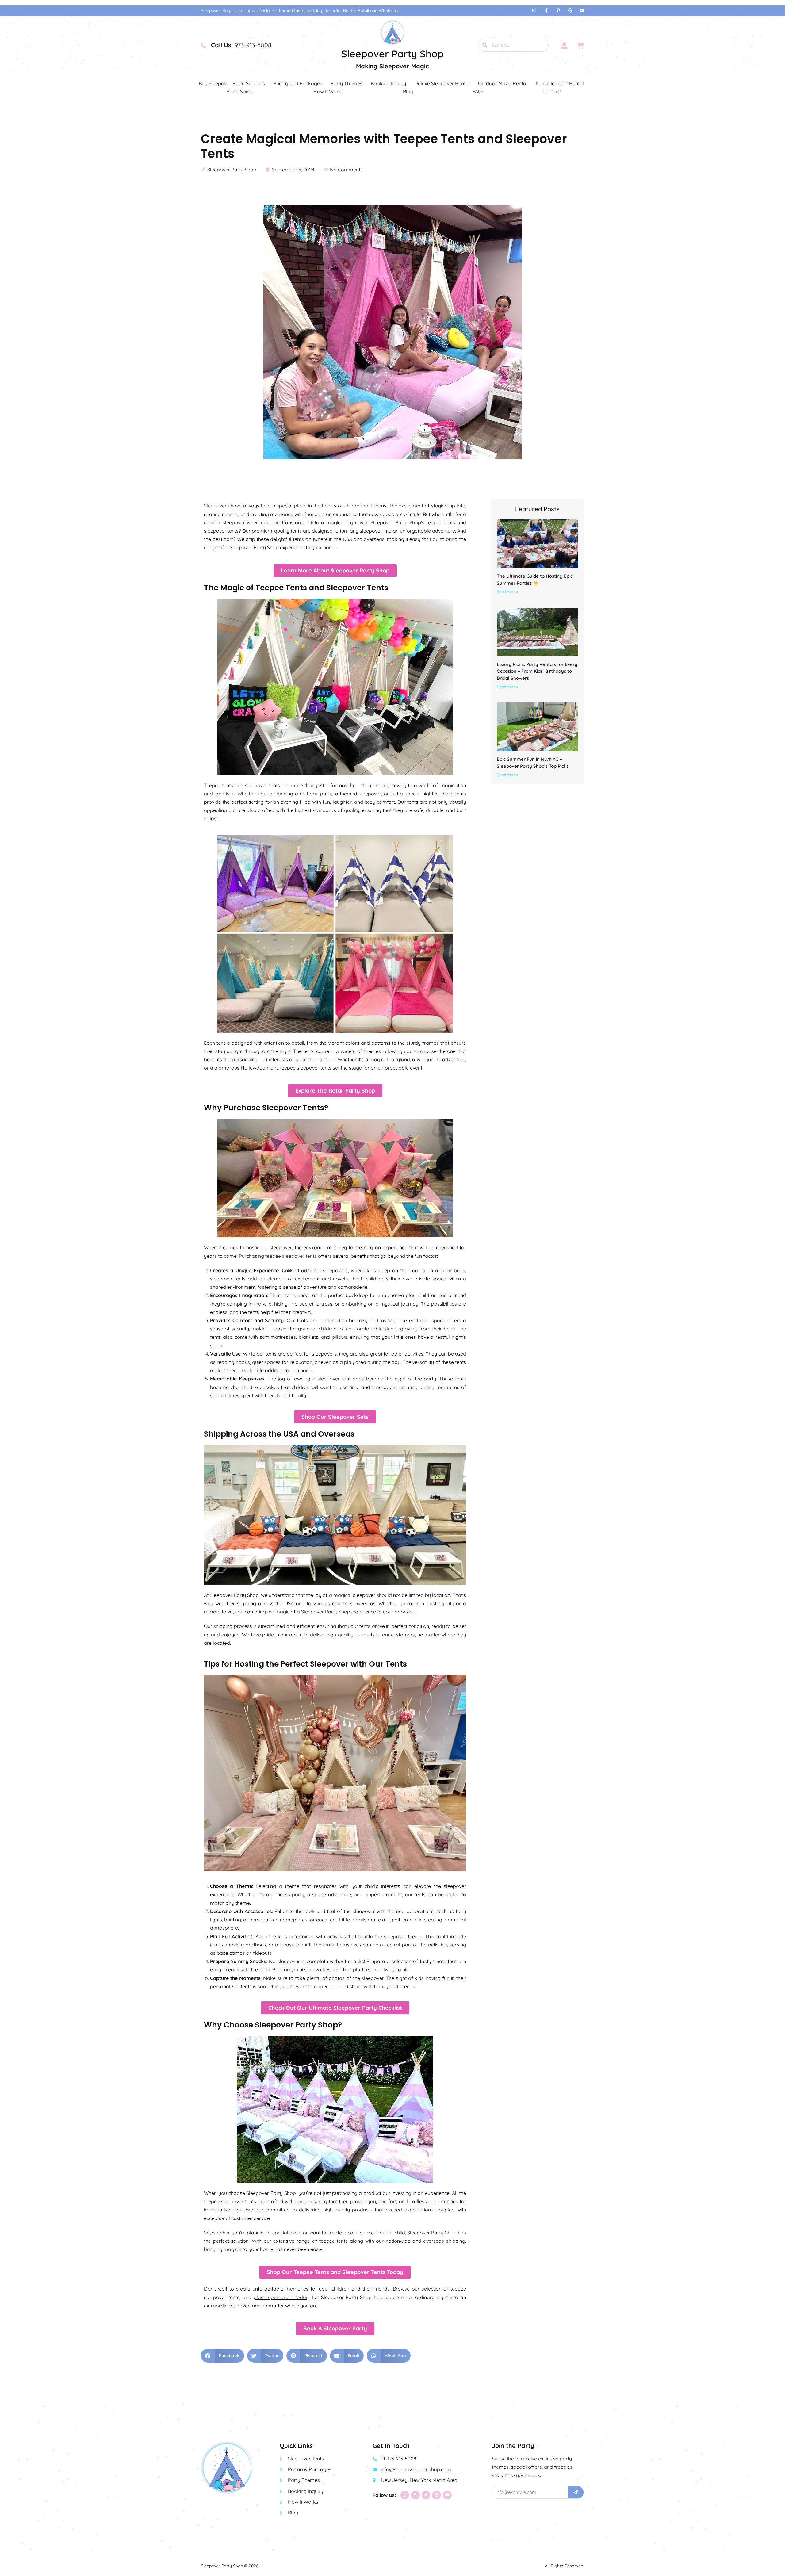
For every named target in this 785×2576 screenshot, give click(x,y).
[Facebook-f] (546, 10)
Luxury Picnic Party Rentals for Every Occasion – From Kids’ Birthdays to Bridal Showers (537, 671)
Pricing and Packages (298, 83)
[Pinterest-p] (558, 10)
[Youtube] (582, 10)
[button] (222, 2356)
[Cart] (580, 45)
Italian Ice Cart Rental (560, 83)
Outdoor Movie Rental (503, 83)
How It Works (329, 91)
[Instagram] (534, 10)
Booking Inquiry (388, 83)
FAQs (478, 91)
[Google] (570, 10)
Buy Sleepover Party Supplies (232, 83)
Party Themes (347, 83)
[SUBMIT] (576, 2492)
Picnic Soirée (240, 91)
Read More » (507, 592)
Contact (552, 91)
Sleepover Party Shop (392, 54)
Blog (408, 91)
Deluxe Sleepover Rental (442, 83)
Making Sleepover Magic (392, 66)
